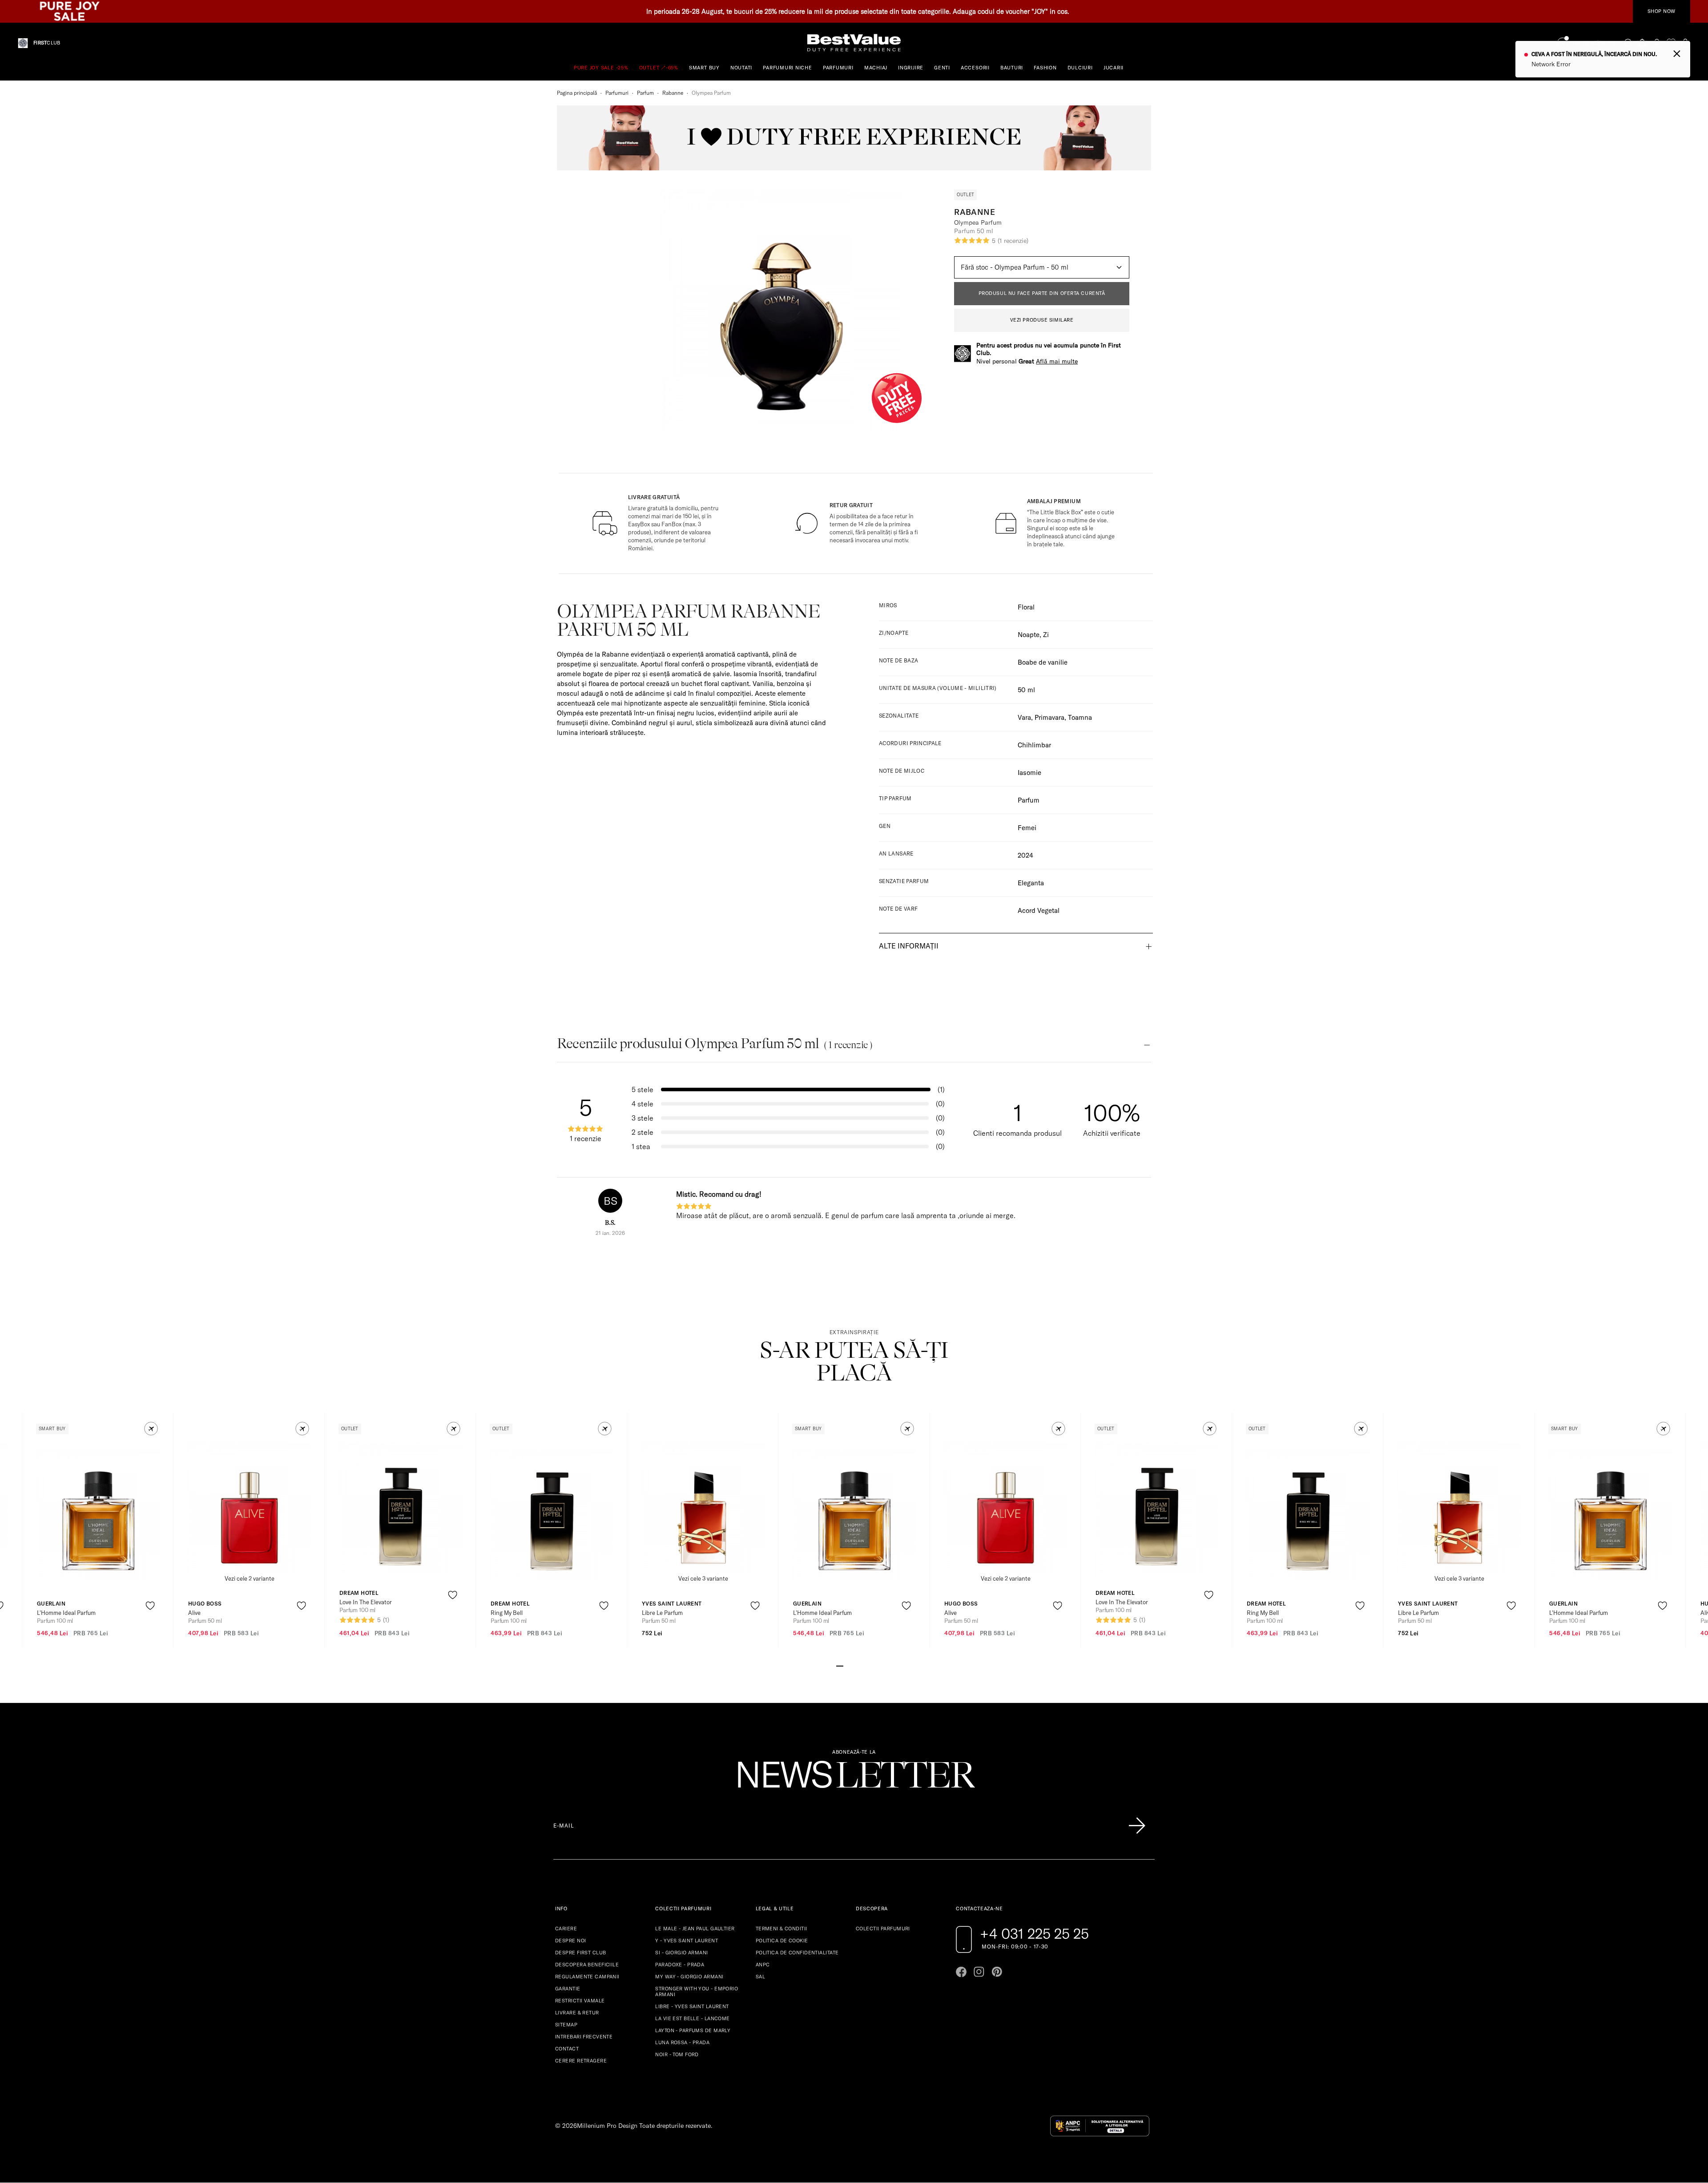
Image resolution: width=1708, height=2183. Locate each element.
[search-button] (1628, 43)
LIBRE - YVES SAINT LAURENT (692, 2006)
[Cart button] (1685, 43)
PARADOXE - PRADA (680, 1965)
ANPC (763, 1965)
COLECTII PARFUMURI (883, 1929)
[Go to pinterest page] (997, 1972)
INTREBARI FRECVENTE (584, 2037)
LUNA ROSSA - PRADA (682, 2042)
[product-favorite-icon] (150, 1606)
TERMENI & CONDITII (781, 1929)
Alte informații (909, 946)
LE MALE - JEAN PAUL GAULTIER (695, 1929)
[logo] (854, 43)
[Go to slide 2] (847, 1665)
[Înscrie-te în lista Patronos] (1137, 1826)
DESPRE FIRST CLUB (580, 1953)
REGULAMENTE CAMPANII (587, 1977)
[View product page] (98, 1514)
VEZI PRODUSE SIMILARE (1042, 320)
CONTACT (567, 2049)
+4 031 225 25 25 (1034, 1933)
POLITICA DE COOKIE (782, 1941)
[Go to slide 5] (868, 1665)
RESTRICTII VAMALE (580, 2001)
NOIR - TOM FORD (677, 2054)
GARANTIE (568, 1989)
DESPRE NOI (570, 1941)
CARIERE (566, 1929)
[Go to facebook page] (961, 1972)
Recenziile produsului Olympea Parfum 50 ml (715, 1043)
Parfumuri (617, 93)
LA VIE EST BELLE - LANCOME (692, 2018)
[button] (151, 1429)
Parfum (645, 93)
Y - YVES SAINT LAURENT (687, 1941)
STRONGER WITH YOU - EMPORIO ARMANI (697, 1991)
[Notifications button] (1643, 43)
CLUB (47, 43)
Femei (1027, 828)
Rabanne (673, 93)
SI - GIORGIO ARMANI (681, 1953)
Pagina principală (577, 93)
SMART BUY (704, 68)
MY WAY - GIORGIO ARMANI (689, 1977)
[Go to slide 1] (840, 1665)
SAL (760, 1977)
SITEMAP (566, 2025)
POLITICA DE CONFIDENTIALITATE (797, 1953)
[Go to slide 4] (861, 1665)
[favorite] (1671, 43)
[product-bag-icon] (150, 1628)
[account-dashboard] (1657, 43)
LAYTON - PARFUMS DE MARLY (693, 2030)
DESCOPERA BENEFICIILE (587, 1965)
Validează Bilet (1594, 43)
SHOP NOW (1662, 11)
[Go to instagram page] (979, 1972)
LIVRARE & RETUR (577, 2013)
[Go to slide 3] (854, 1665)
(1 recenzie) (1013, 241)
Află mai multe (1057, 361)
